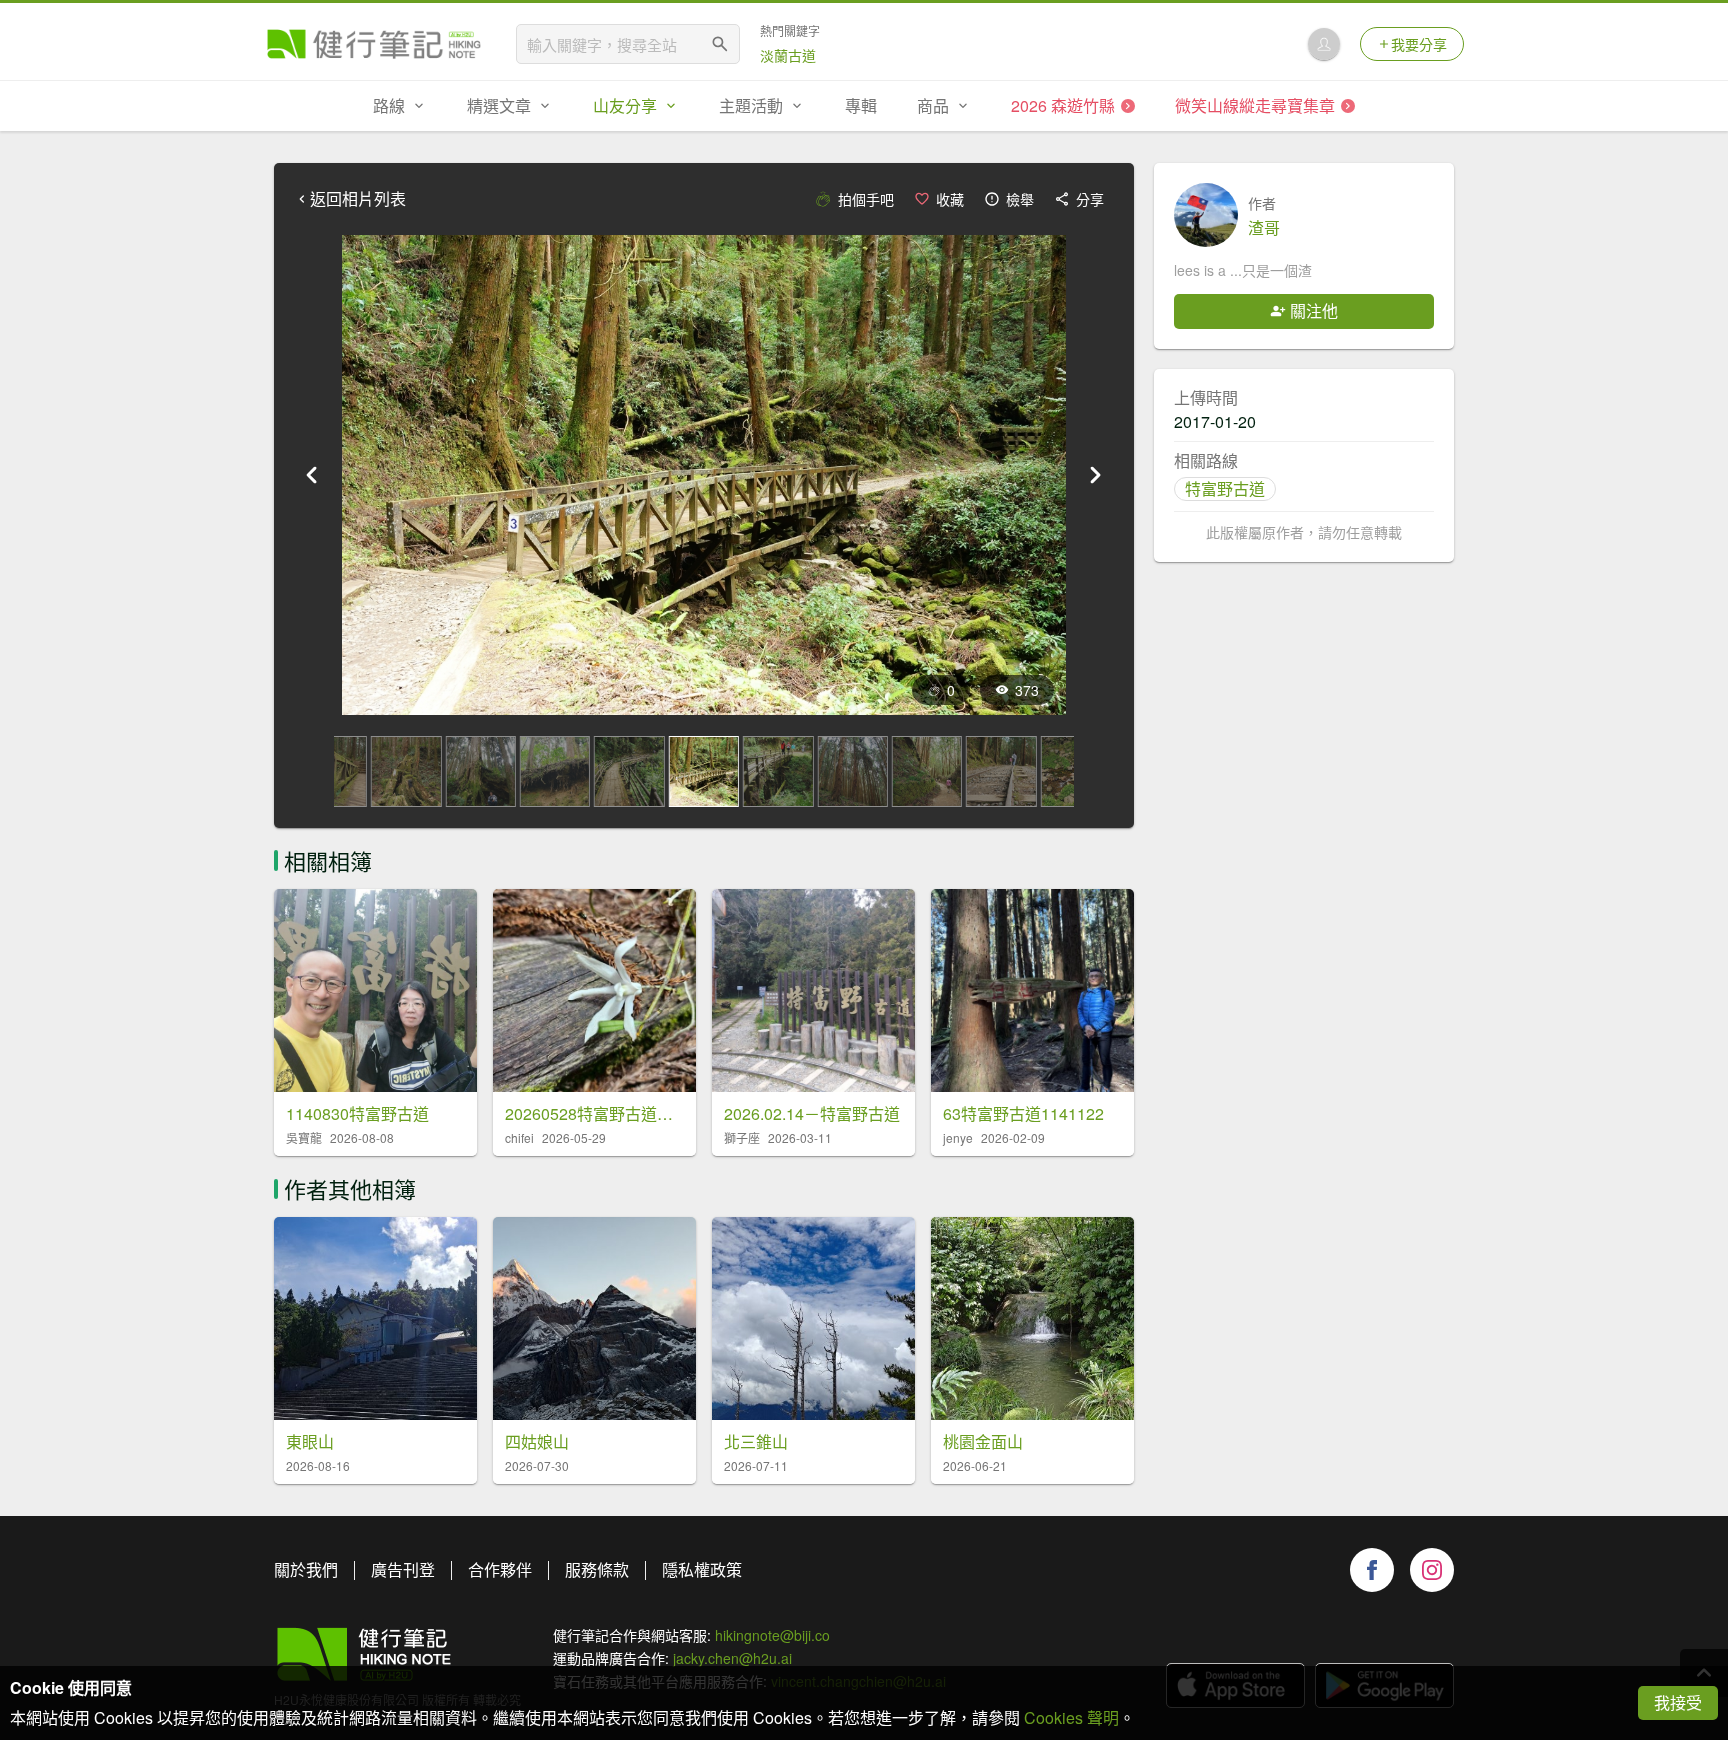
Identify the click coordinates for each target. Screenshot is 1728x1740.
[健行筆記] (374, 44)
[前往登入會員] (1324, 44)
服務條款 (597, 1569)
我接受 (1678, 1702)
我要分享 (1419, 44)
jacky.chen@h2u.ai (732, 1658)
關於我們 (306, 1569)
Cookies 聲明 (1071, 1717)
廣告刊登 (403, 1569)
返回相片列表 (358, 199)
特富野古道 (1225, 488)
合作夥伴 (500, 1569)
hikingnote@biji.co (772, 1635)
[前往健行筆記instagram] (1432, 1570)
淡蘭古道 (788, 55)
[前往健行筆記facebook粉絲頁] (1372, 1570)
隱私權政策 (702, 1569)
